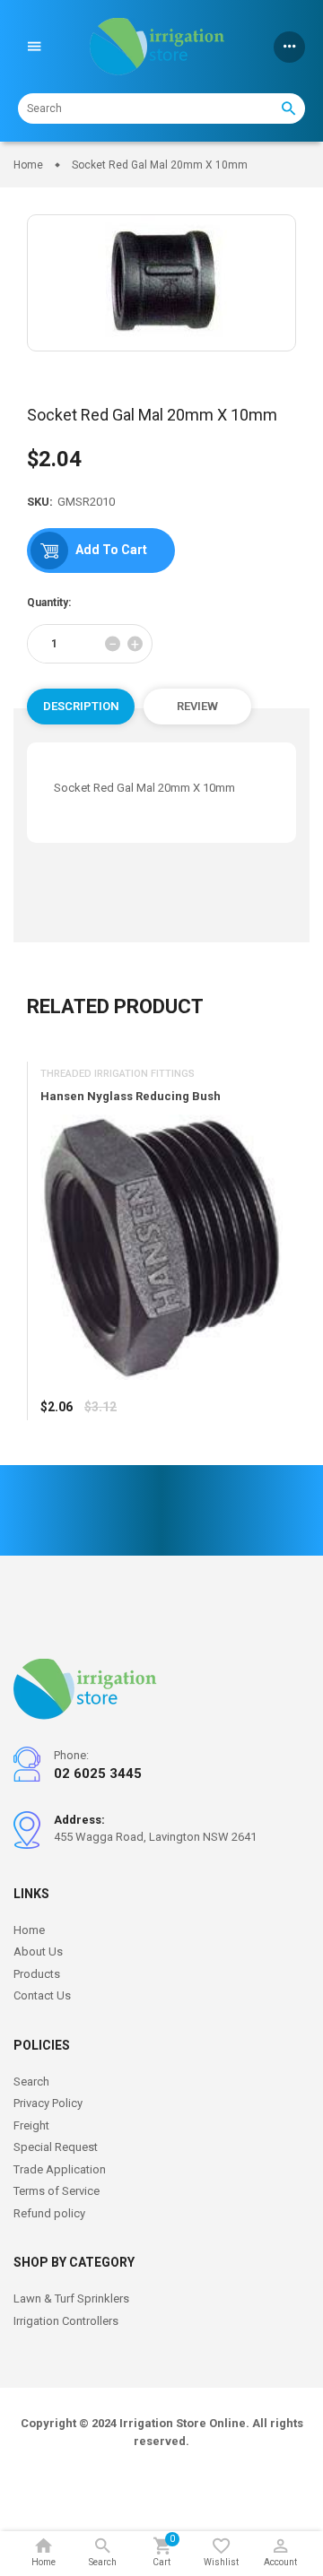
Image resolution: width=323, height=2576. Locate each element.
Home (29, 1930)
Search (31, 2082)
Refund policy (49, 2213)
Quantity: (49, 603)
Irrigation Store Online (183, 2423)
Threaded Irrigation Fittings (118, 1074)
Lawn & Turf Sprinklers (71, 2298)
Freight (31, 2125)
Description (81, 706)
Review (197, 706)
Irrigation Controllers (66, 2321)
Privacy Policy (48, 2103)
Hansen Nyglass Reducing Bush (131, 1096)
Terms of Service (57, 2191)
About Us (38, 1952)
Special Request (56, 2147)
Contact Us (42, 1995)
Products (37, 1974)
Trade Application (60, 2169)
